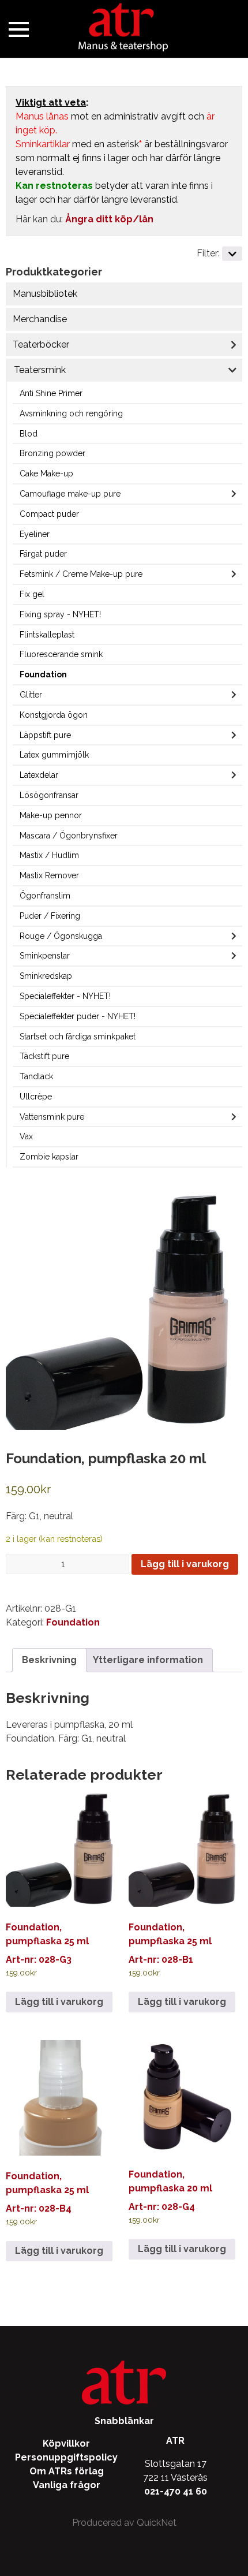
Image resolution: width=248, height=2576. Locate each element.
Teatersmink (40, 370)
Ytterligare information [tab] (148, 1660)
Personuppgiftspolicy (66, 2457)
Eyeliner (35, 534)
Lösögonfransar (49, 795)
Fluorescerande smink (61, 654)
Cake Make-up (46, 474)
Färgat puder (43, 554)
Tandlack (36, 1076)
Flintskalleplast (47, 635)
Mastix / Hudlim (49, 855)
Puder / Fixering (50, 916)
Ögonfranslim (45, 896)
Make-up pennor (51, 815)
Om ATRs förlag (67, 2471)
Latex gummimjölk (54, 755)
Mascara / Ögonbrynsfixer (69, 836)
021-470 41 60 (176, 2491)
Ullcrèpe (36, 1097)
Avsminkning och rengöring (71, 413)
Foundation (43, 674)
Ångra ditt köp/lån (109, 219)
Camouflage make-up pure (70, 494)
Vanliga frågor (67, 2485)
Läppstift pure (45, 735)
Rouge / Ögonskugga (61, 936)
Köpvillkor (66, 2443)
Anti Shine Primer (51, 393)
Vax (26, 1136)
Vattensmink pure (52, 1117)
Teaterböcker (41, 344)
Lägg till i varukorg (185, 1564)
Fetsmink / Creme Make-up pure (81, 574)
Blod (29, 434)
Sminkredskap (46, 976)
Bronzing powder (52, 453)
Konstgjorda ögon (54, 715)
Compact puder (49, 514)
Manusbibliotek (45, 294)
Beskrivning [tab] (49, 1660)
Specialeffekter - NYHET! (65, 996)
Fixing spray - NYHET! (60, 614)
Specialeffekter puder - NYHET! (78, 1016)
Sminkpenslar (45, 956)
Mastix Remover (49, 875)
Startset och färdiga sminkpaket (78, 1037)
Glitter (31, 695)
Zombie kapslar (49, 1157)
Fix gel (32, 594)
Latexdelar (39, 775)
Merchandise (40, 319)
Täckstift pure (44, 1056)
